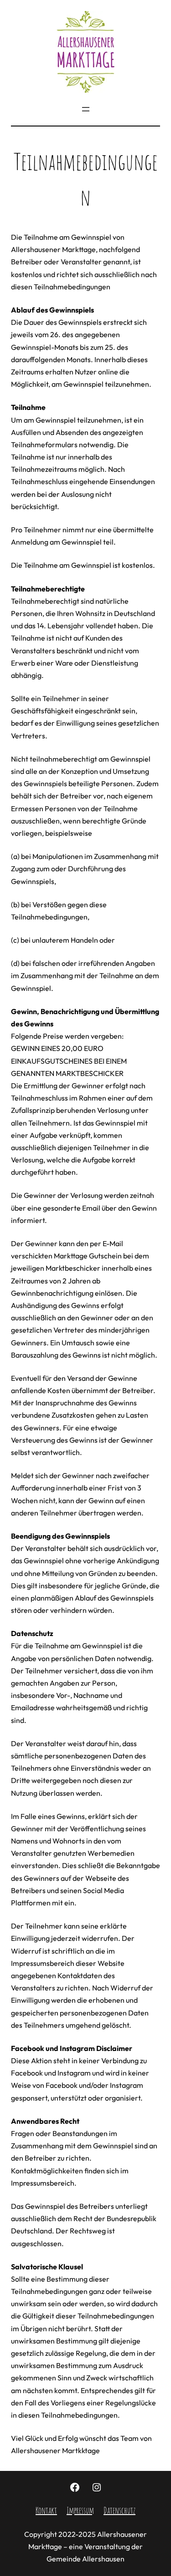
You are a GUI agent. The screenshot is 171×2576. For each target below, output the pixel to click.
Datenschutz (119, 2510)
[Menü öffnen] (86, 109)
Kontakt (46, 2510)
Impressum (80, 2510)
